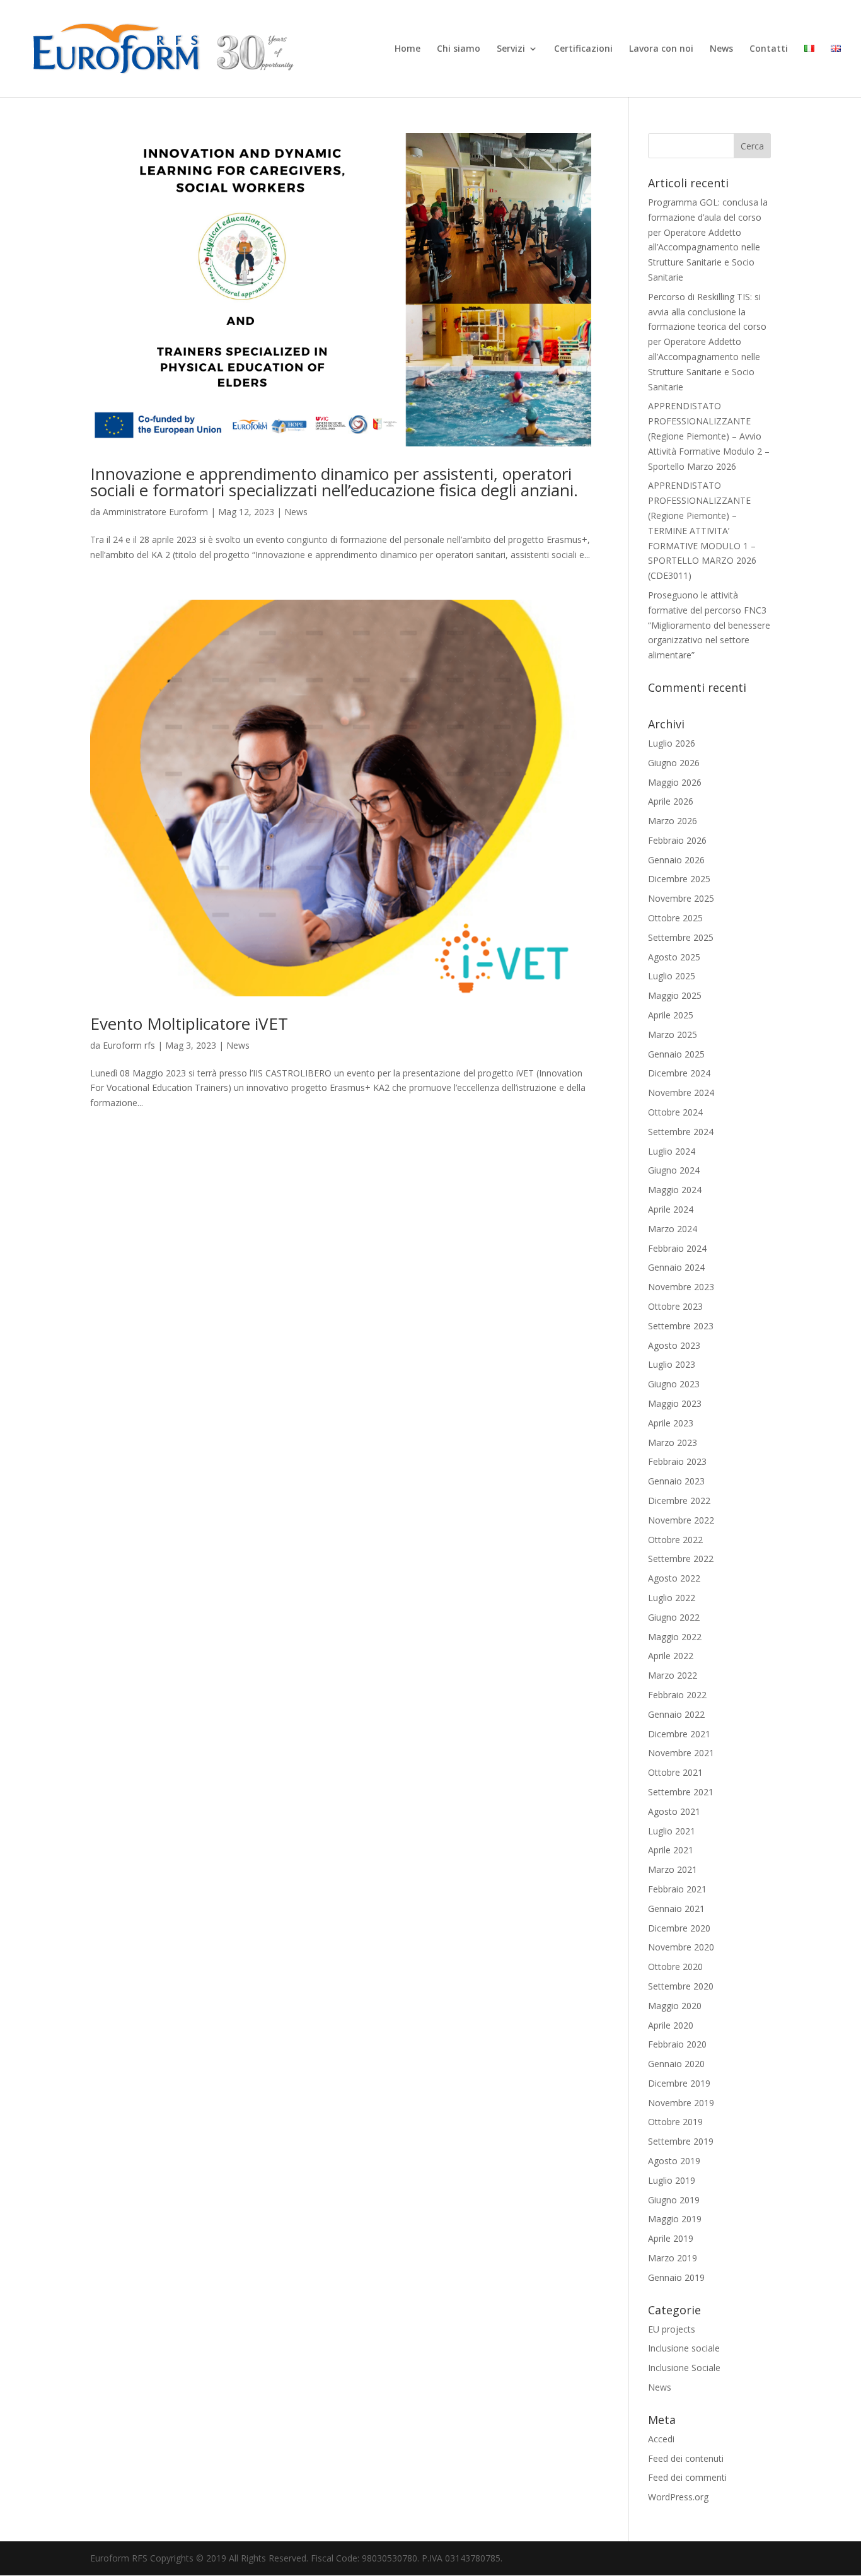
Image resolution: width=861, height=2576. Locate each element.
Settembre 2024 (681, 1132)
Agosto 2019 (674, 2161)
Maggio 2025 (675, 995)
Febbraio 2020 (677, 2044)
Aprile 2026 (671, 801)
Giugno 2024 (674, 1170)
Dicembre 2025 (679, 879)
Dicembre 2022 (679, 1501)
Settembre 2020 (681, 1986)
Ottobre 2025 (675, 918)
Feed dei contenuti (686, 2458)
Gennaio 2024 (676, 1267)
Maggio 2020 (675, 2006)
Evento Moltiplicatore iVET (189, 1023)
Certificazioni (583, 49)
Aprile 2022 (671, 1656)
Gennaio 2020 (676, 2064)
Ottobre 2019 (675, 2122)
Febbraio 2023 (677, 1461)
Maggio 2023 (675, 1403)
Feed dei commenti (687, 2477)
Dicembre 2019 (679, 2083)
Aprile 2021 (671, 1850)
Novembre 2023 (681, 1287)
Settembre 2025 (681, 937)
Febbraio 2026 (677, 840)
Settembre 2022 (681, 1559)
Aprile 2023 (671, 1423)
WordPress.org (678, 2497)
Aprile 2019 (671, 2238)
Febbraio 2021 (677, 1889)
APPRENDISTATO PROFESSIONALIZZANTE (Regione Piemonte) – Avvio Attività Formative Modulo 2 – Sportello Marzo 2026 (709, 436)
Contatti (769, 49)
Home (407, 49)
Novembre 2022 (681, 1520)
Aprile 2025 (671, 1015)
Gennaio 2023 (676, 1481)
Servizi (511, 49)
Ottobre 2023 (675, 1306)
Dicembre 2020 (679, 1928)
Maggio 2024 (675, 1190)
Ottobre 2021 (675, 1772)
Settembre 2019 (681, 2141)
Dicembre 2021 (679, 1734)
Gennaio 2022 (676, 1714)
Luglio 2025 (672, 976)
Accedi (661, 2439)
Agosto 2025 (674, 957)
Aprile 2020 (671, 2025)
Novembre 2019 (681, 2103)
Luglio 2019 (672, 2180)
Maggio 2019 (675, 2219)
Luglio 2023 (672, 1364)
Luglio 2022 (672, 1598)
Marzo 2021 (673, 1869)
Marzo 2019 (673, 2258)
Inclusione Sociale (684, 2368)
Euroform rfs (129, 1045)
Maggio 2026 (675, 782)
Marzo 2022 (673, 1675)
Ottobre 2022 (675, 1540)
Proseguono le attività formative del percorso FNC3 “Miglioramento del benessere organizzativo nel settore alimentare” (709, 625)
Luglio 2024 (672, 1151)
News (721, 49)
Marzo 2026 (673, 821)
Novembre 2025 (681, 898)
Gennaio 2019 (676, 2277)
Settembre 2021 (681, 1792)
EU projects (672, 2329)
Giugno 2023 (674, 1384)
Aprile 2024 (671, 1209)
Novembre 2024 (681, 1093)
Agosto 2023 (674, 1345)
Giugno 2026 (674, 763)
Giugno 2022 (674, 1617)
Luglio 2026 (672, 743)
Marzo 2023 (673, 1442)
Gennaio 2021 (676, 1909)
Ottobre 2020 (675, 1967)
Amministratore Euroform (155, 512)
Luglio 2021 (672, 1831)
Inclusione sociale (684, 2348)
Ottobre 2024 (675, 1112)
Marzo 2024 (673, 1229)
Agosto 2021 (674, 1811)
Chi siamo (459, 49)
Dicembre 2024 (679, 1073)
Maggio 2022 (675, 1637)
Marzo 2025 (673, 1034)
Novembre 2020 (681, 1947)
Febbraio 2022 (677, 1695)
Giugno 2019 (674, 2200)
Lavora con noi (661, 49)
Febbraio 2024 (677, 1248)
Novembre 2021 (681, 1753)
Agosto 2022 (674, 1578)
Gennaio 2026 (676, 860)
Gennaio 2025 (676, 1054)
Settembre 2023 (681, 1326)
